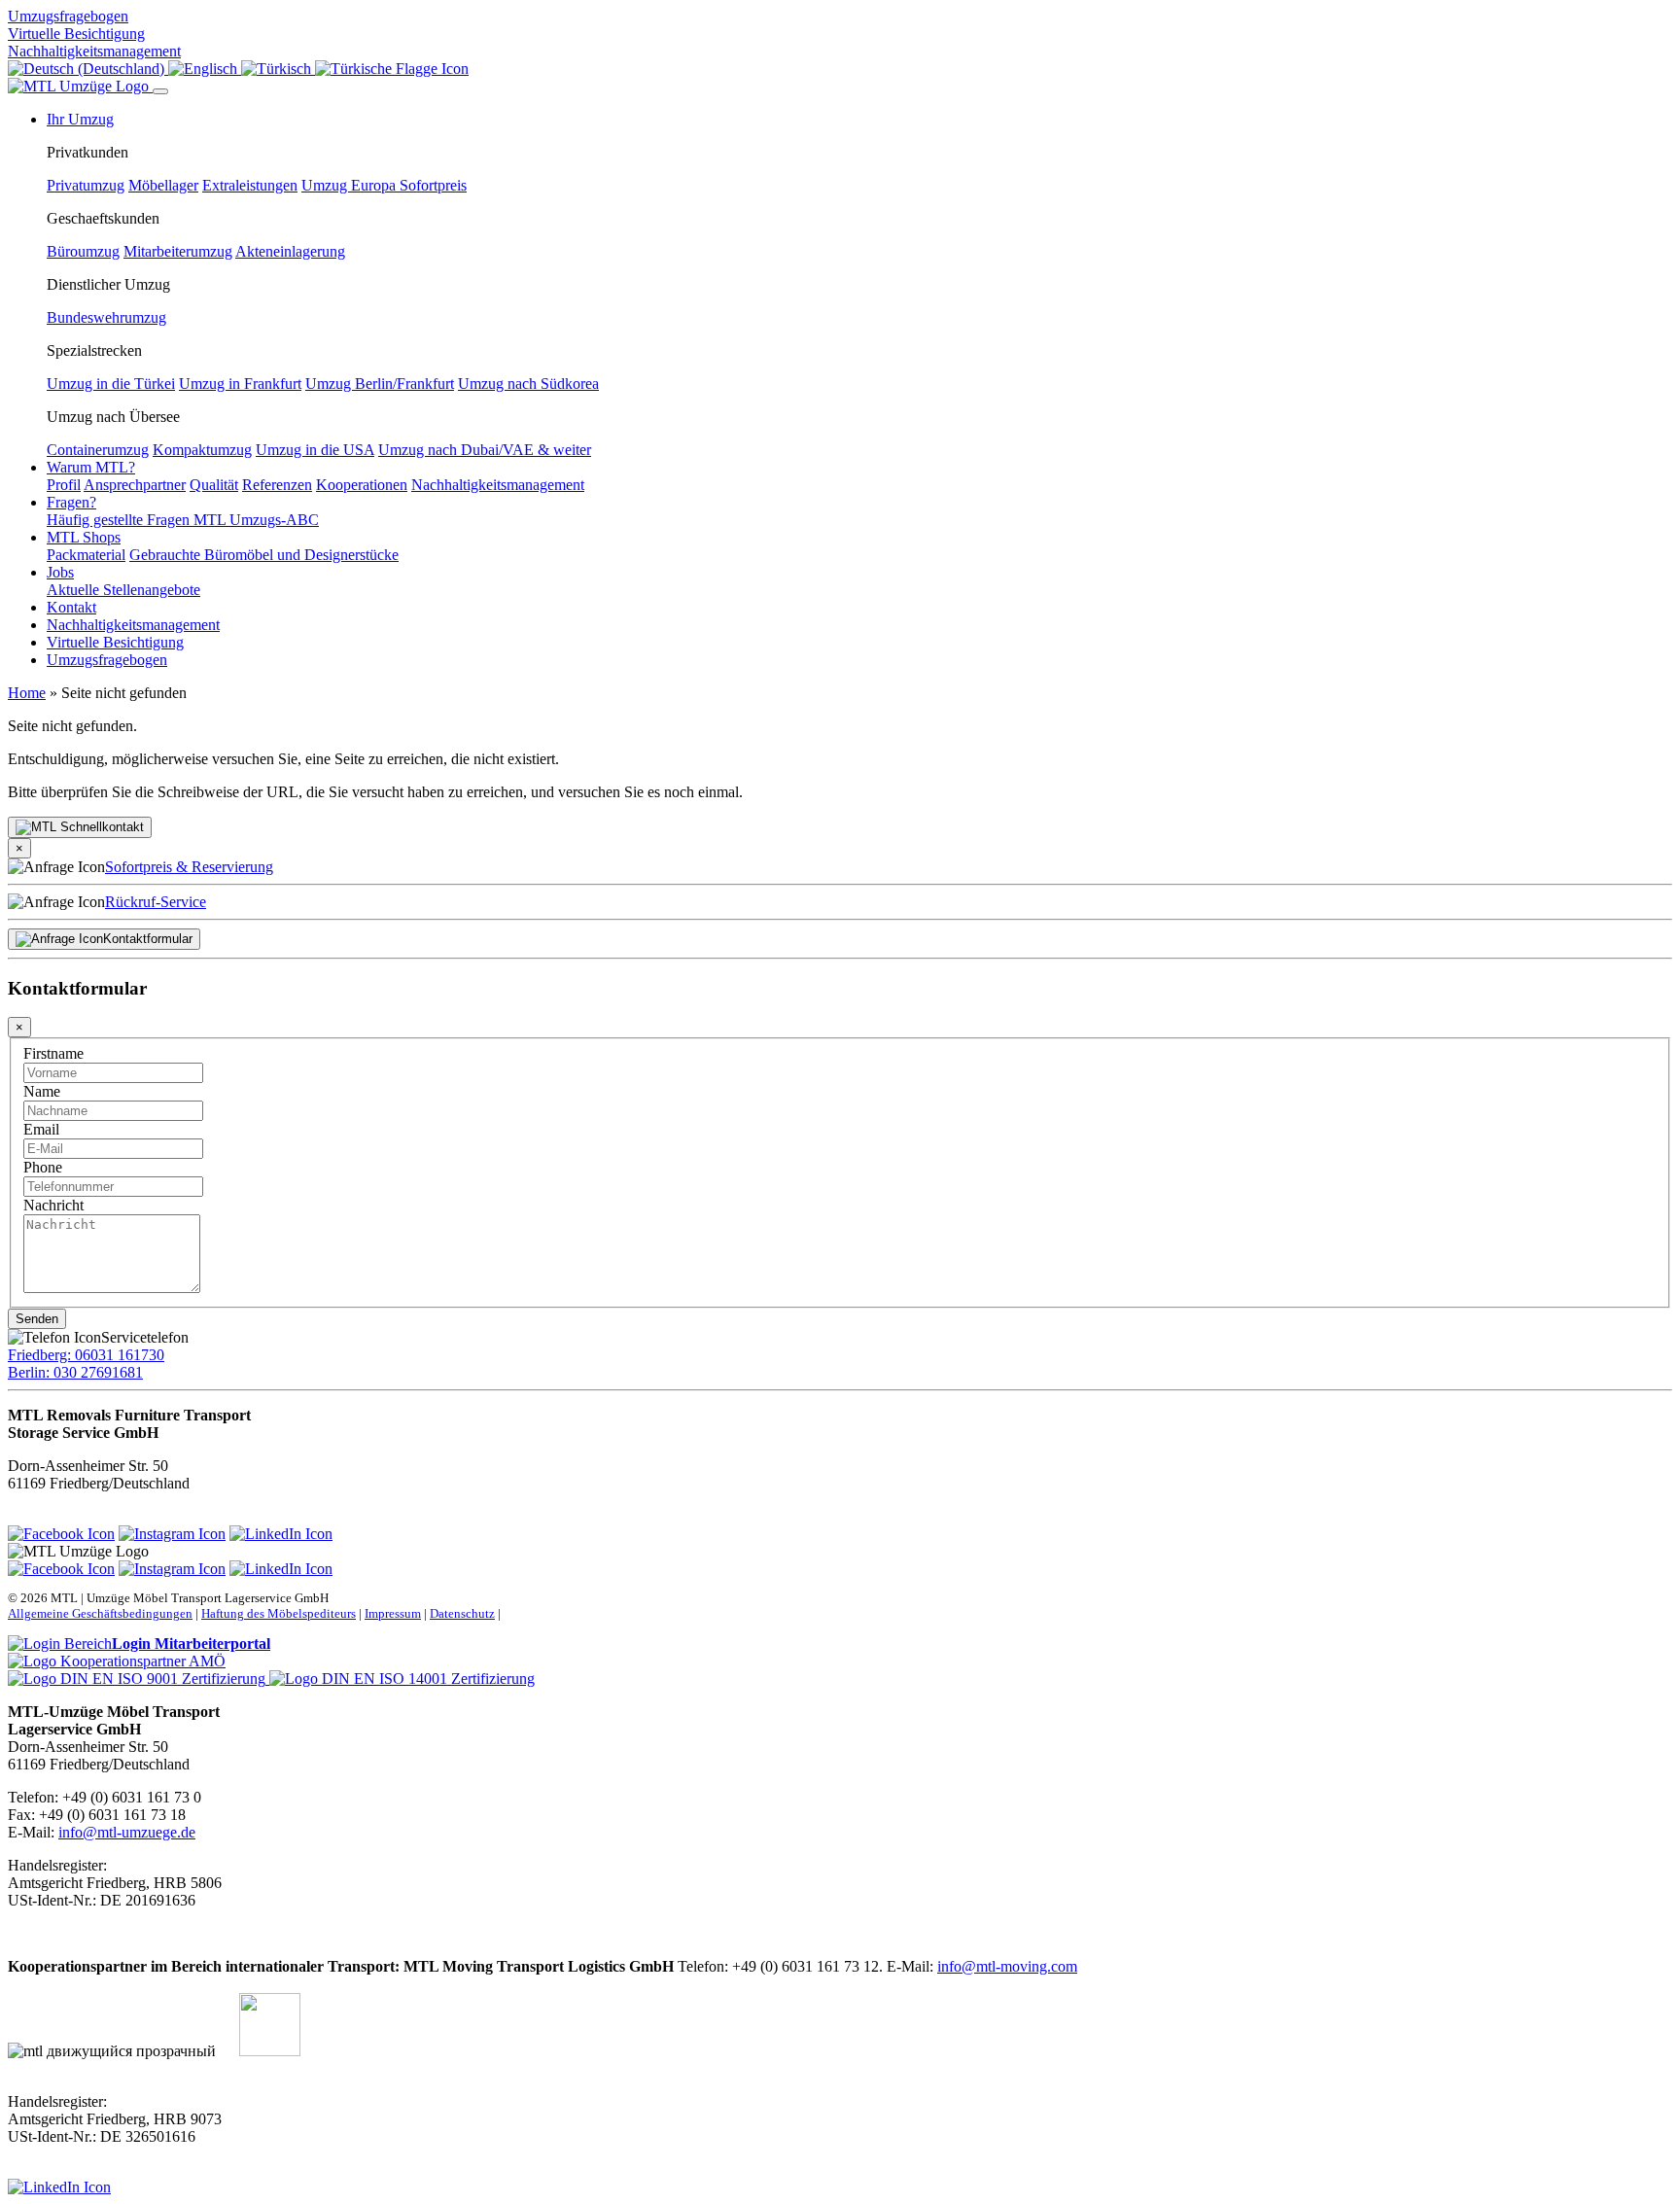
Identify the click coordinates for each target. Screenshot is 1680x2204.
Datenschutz (462, 1613)
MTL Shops (84, 537)
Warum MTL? (91, 467)
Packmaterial (86, 555)
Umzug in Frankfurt (240, 384)
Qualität (214, 485)
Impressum (393, 1613)
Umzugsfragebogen (68, 16)
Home (27, 693)
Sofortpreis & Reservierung (189, 867)
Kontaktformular (148, 939)
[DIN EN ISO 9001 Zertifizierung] (139, 1679)
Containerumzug (98, 450)
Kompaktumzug (202, 450)
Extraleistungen (250, 185)
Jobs (60, 572)
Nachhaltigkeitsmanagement (94, 51)
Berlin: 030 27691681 (75, 1372)
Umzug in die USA (315, 450)
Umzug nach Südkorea (528, 384)
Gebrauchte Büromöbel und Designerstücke (264, 555)
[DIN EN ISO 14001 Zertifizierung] (402, 1679)
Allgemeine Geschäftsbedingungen (100, 1613)
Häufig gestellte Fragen (120, 520)
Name (42, 1091)
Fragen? (71, 502)
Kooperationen (362, 485)
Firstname (53, 1053)
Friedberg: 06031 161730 (86, 1355)
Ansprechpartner (135, 485)
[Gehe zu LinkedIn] (281, 1534)
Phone (43, 1167)
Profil (64, 485)
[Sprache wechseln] (88, 69)
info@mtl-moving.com (1007, 1966)
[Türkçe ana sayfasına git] (392, 69)
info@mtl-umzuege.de (127, 1832)
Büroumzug (83, 251)
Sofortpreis (433, 185)
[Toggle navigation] (160, 91)
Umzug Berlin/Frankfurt (380, 384)
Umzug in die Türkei (111, 384)
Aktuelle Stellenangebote (123, 590)
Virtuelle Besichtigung (76, 34)
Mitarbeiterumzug (178, 251)
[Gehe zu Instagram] (172, 1534)
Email (41, 1129)
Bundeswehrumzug (106, 317)
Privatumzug (86, 185)
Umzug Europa (350, 185)
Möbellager (163, 185)
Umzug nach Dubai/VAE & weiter (485, 450)
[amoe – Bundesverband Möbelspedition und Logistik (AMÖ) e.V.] (117, 1661)
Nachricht (53, 1205)
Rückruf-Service (156, 902)
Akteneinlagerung (290, 251)
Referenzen (277, 485)
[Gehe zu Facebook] (61, 1534)
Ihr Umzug (80, 119)
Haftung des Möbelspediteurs (279, 1613)
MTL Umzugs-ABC (256, 520)
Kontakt (71, 607)
